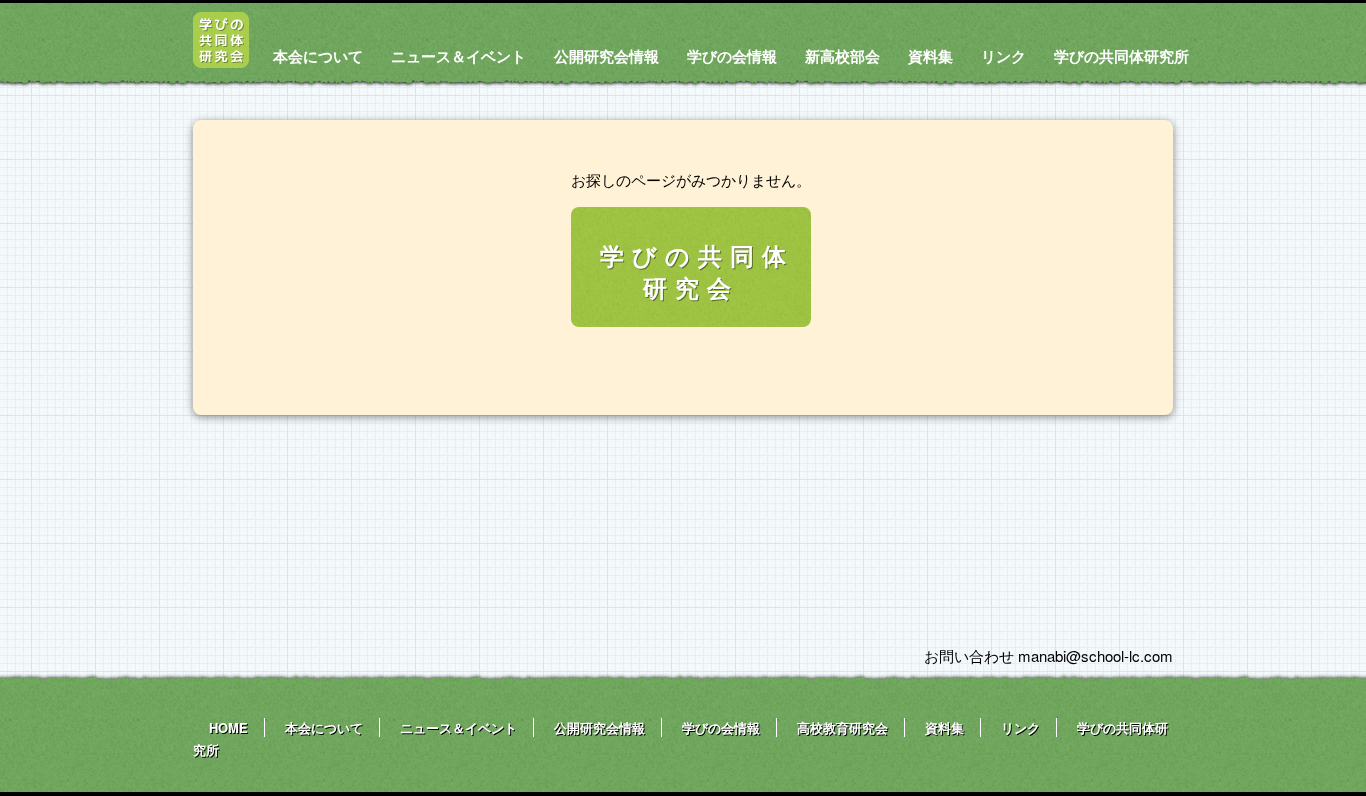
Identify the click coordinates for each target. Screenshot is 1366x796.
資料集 (930, 56)
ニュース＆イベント (458, 56)
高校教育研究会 (842, 727)
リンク (1003, 56)
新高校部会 (842, 56)
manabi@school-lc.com (1095, 655)
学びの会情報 (732, 56)
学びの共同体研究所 (1121, 56)
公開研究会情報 (606, 56)
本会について (318, 56)
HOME (228, 727)
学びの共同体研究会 (697, 271)
